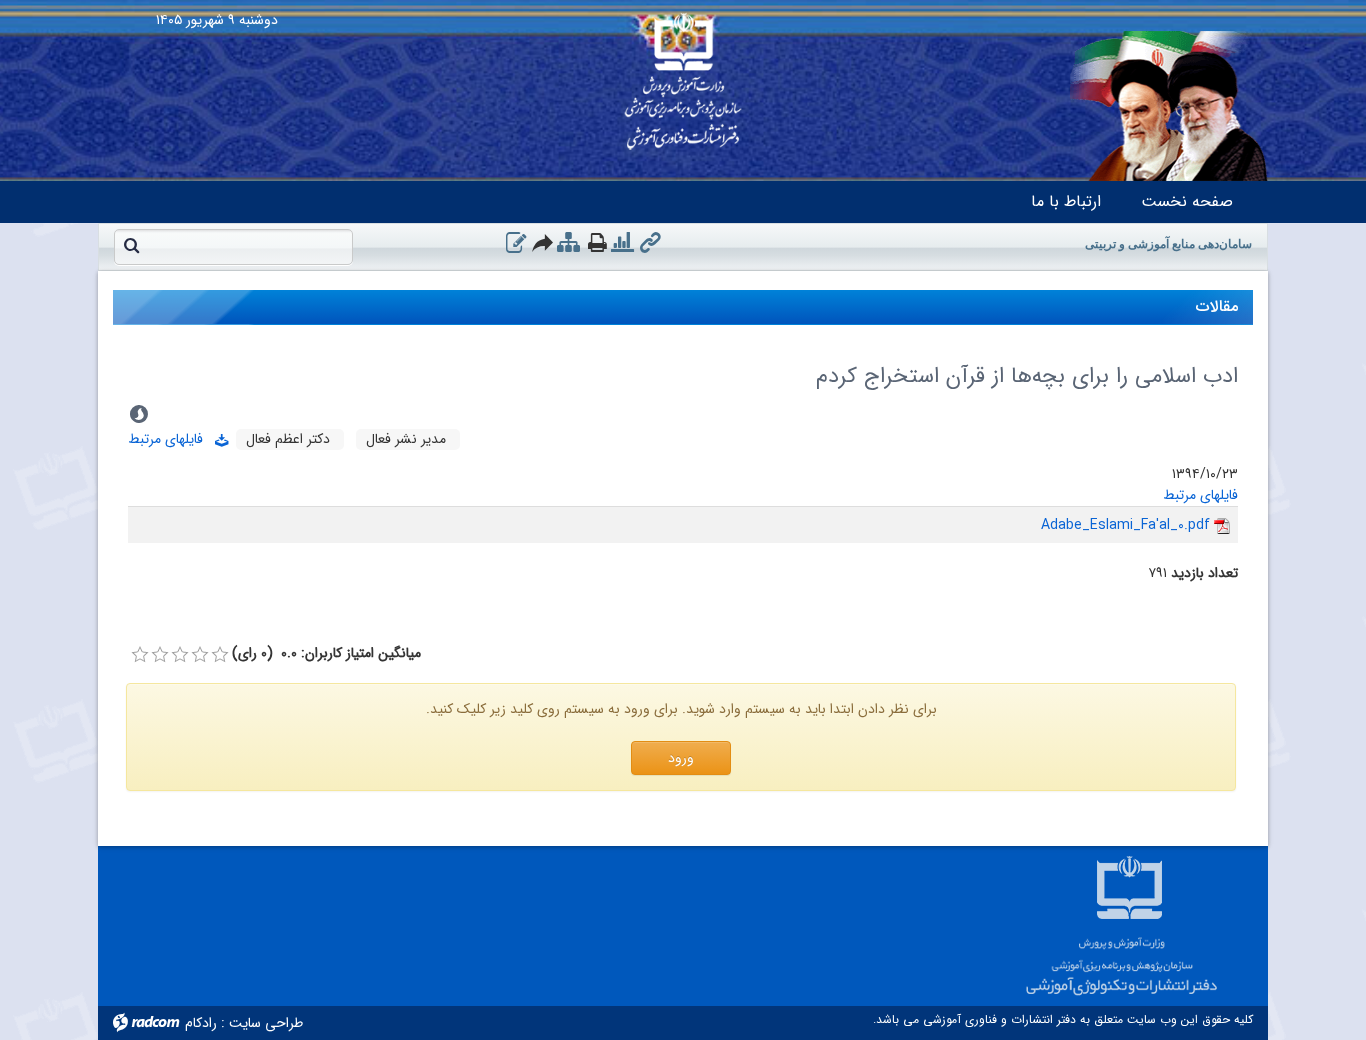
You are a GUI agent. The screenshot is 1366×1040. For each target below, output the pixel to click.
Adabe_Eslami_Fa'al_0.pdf (1125, 525)
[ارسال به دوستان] (543, 242)
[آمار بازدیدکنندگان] (622, 243)
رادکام (201, 1023)
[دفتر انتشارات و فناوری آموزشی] (683, 75)
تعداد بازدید (1204, 573)
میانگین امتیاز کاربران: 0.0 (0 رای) (326, 653)
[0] (140, 655)
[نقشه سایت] (568, 243)
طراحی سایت (266, 1023)
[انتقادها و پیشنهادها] (516, 243)
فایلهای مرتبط (171, 439)
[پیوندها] (650, 243)
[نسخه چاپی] (597, 242)
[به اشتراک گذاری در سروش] (139, 414)
